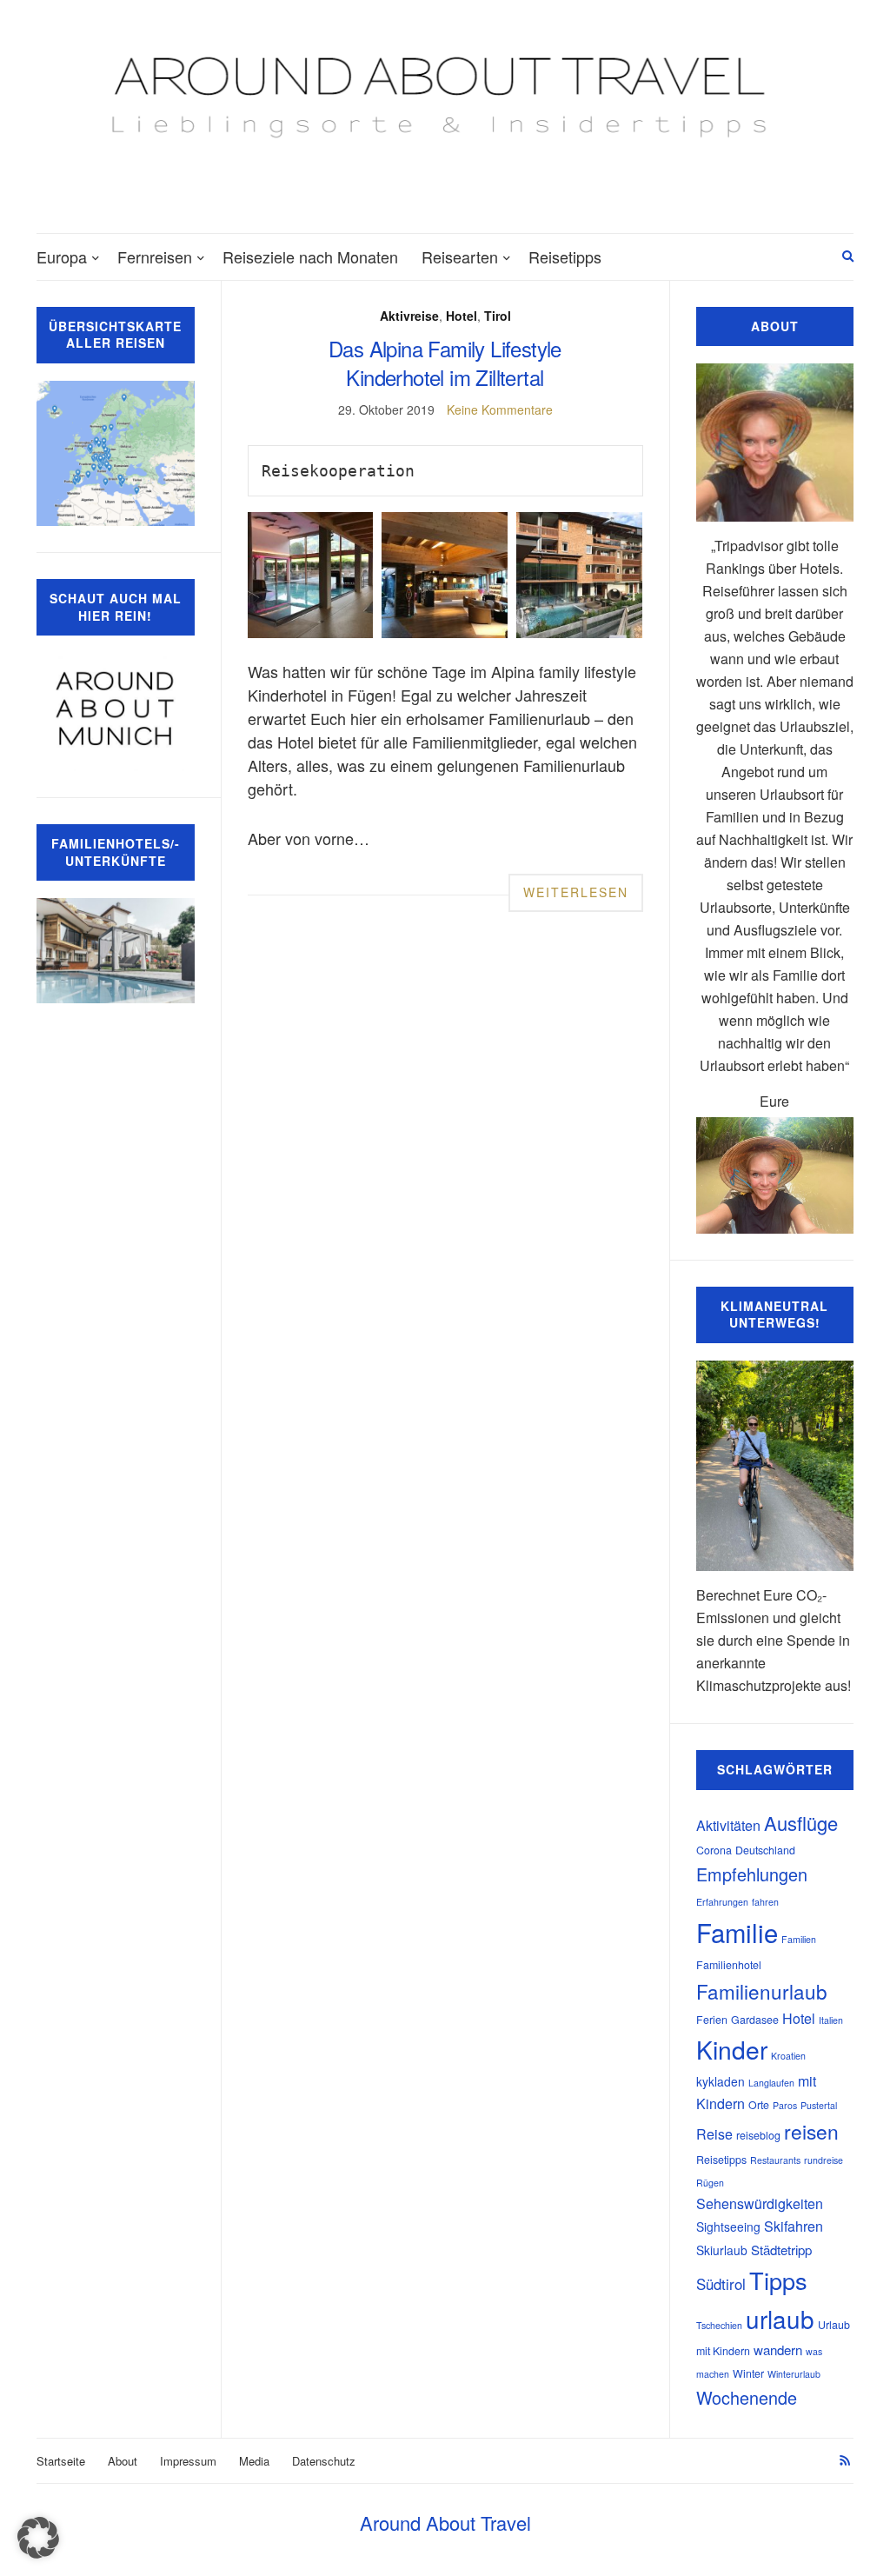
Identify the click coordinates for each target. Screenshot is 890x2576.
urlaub (780, 2319)
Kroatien (788, 2056)
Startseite (61, 2461)
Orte (759, 2105)
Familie (737, 1932)
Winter (748, 2373)
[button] (38, 2538)
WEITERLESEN (576, 892)
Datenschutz (324, 2461)
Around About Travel (445, 2523)
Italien (831, 2020)
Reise (714, 2134)
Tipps (778, 2280)
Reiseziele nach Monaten (310, 256)
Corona (714, 1850)
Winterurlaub (794, 2374)
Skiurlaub (722, 2250)
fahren (765, 1902)
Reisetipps (565, 256)
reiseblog (758, 2135)
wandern (778, 2350)
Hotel (462, 316)
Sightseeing (728, 2227)
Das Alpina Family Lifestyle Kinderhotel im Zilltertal (445, 363)
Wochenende (747, 2397)
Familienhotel (729, 1965)
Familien (799, 1939)
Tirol (498, 316)
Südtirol (721, 2284)
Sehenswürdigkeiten (760, 2203)
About (123, 2461)
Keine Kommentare (500, 409)
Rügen (710, 2183)
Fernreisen (155, 256)
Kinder (732, 2049)
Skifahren (794, 2226)
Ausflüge (801, 1823)
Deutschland (765, 1850)
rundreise (824, 2160)
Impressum (188, 2461)
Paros (785, 2105)
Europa (62, 256)
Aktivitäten (728, 1825)
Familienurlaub (762, 1991)
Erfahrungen (722, 1902)
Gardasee (755, 2020)
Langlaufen (771, 2083)
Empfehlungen (752, 1874)
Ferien (712, 2020)
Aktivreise (409, 316)
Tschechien (719, 2325)
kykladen (721, 2081)
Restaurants (775, 2160)
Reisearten (460, 256)
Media (254, 2461)
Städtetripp (781, 2250)
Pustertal (819, 2105)
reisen (811, 2131)
